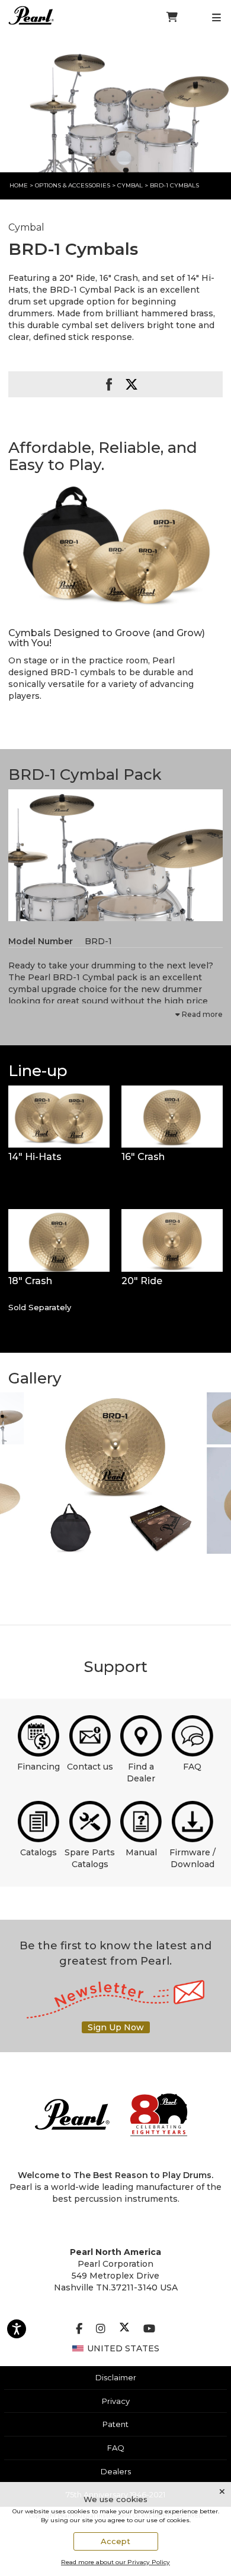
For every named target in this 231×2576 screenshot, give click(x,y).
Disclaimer (116, 2377)
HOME (19, 185)
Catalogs (38, 1852)
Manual (141, 1852)
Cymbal (131, 185)
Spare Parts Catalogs (90, 1858)
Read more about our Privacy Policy (115, 2562)
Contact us (90, 1767)
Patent (115, 2424)
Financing (38, 1767)
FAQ (192, 1767)
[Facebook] (79, 2329)
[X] (124, 2329)
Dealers (116, 2471)
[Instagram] (101, 2329)
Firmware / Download (192, 1858)
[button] (115, 545)
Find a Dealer (141, 1773)
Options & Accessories (73, 185)
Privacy (116, 2401)
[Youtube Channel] (149, 2329)
